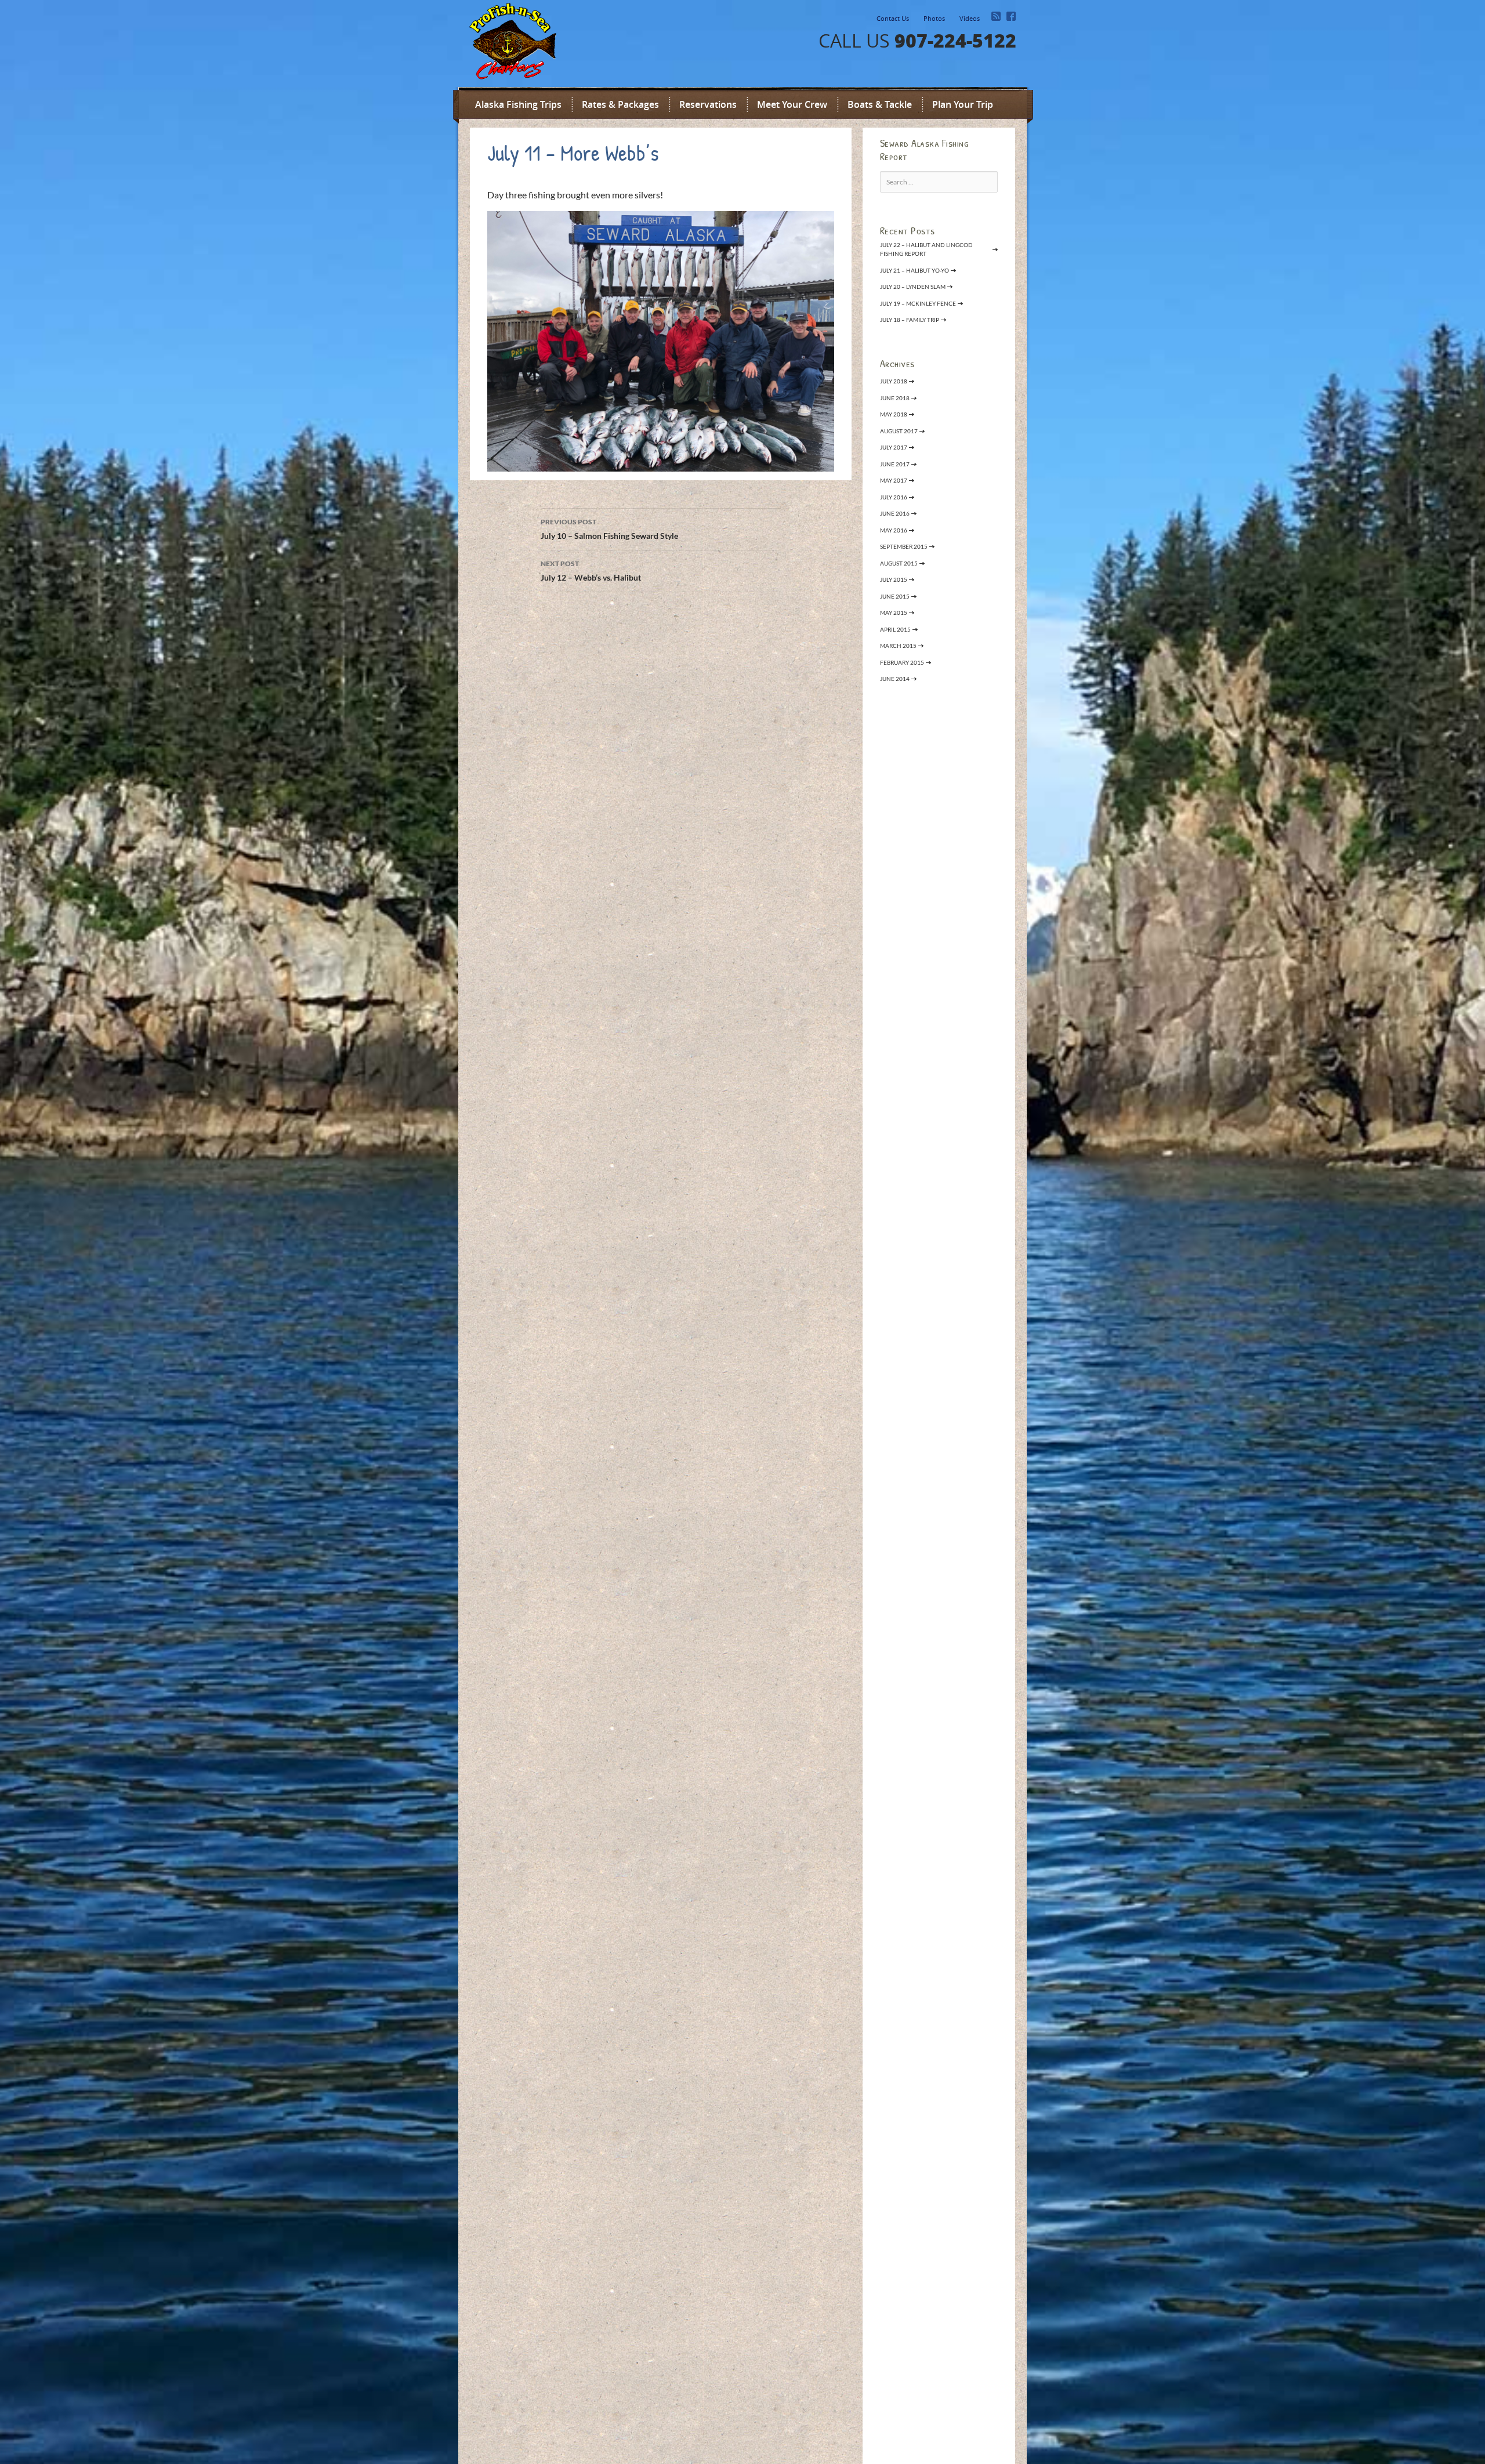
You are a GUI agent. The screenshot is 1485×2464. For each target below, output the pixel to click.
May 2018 (894, 414)
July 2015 (894, 579)
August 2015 (899, 563)
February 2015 (902, 662)
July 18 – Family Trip (910, 320)
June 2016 (895, 513)
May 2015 (894, 613)
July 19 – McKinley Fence (918, 303)
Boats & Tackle (880, 104)
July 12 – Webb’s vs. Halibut (591, 571)
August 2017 (899, 431)
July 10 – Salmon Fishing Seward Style (609, 529)
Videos (970, 18)
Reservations (708, 104)
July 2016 (894, 497)
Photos (934, 18)
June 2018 (895, 398)
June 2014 (895, 679)
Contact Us (893, 18)
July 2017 (894, 447)
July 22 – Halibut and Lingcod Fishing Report (926, 249)
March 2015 (898, 646)
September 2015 (904, 546)
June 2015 (895, 596)
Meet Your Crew (792, 104)
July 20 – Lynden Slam (913, 287)
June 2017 (895, 464)
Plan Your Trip (963, 104)
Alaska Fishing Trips (518, 104)
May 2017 (894, 480)
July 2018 (894, 381)
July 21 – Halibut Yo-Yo (914, 270)
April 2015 (895, 629)
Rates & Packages (620, 104)
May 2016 (894, 530)
